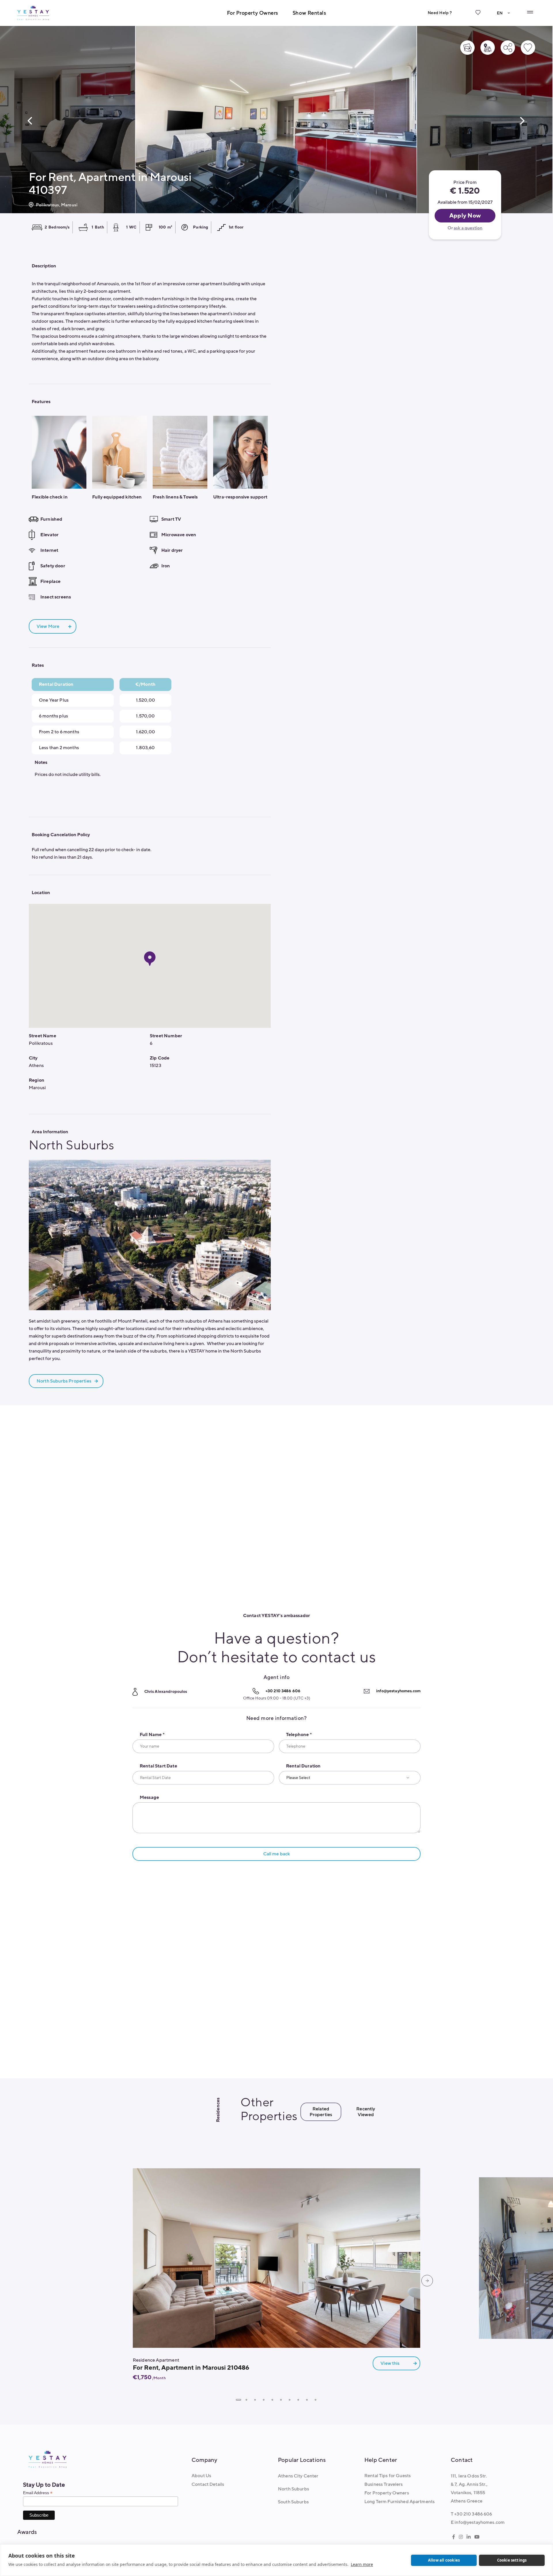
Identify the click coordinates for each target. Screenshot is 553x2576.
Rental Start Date (158, 1766)
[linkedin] (469, 2537)
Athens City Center (298, 2476)
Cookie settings (512, 2560)
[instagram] (461, 2537)
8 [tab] (298, 2400)
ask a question (468, 228)
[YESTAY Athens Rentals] (33, 13)
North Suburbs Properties (64, 1381)
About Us (201, 2476)
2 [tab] (246, 2400)
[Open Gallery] (467, 48)
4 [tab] (264, 2400)
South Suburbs (293, 2502)
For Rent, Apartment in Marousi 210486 (191, 2368)
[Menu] (530, 12)
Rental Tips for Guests (388, 2476)
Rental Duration (303, 1766)
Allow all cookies (444, 2560)
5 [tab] (272, 2400)
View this (390, 2363)
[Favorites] (478, 17)
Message (149, 1797)
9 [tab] (307, 2400)
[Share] (508, 48)
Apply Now (465, 216)
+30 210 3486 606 (283, 1691)
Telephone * (299, 1735)
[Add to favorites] (528, 48)
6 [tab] (281, 2400)
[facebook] (454, 2537)
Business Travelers (384, 2484)
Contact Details (208, 2484)
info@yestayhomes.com (398, 1691)
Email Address (38, 2493)
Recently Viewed (366, 2112)
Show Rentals (309, 13)
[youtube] (477, 2537)
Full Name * (152, 1735)
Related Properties (321, 2112)
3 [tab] (255, 2400)
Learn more (362, 2564)
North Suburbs (293, 2489)
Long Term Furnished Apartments (399, 2502)
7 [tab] (289, 2400)
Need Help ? (440, 13)
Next (522, 121)
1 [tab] (238, 2400)
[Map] (488, 48)
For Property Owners (253, 13)
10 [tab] (315, 2400)
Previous (30, 121)
